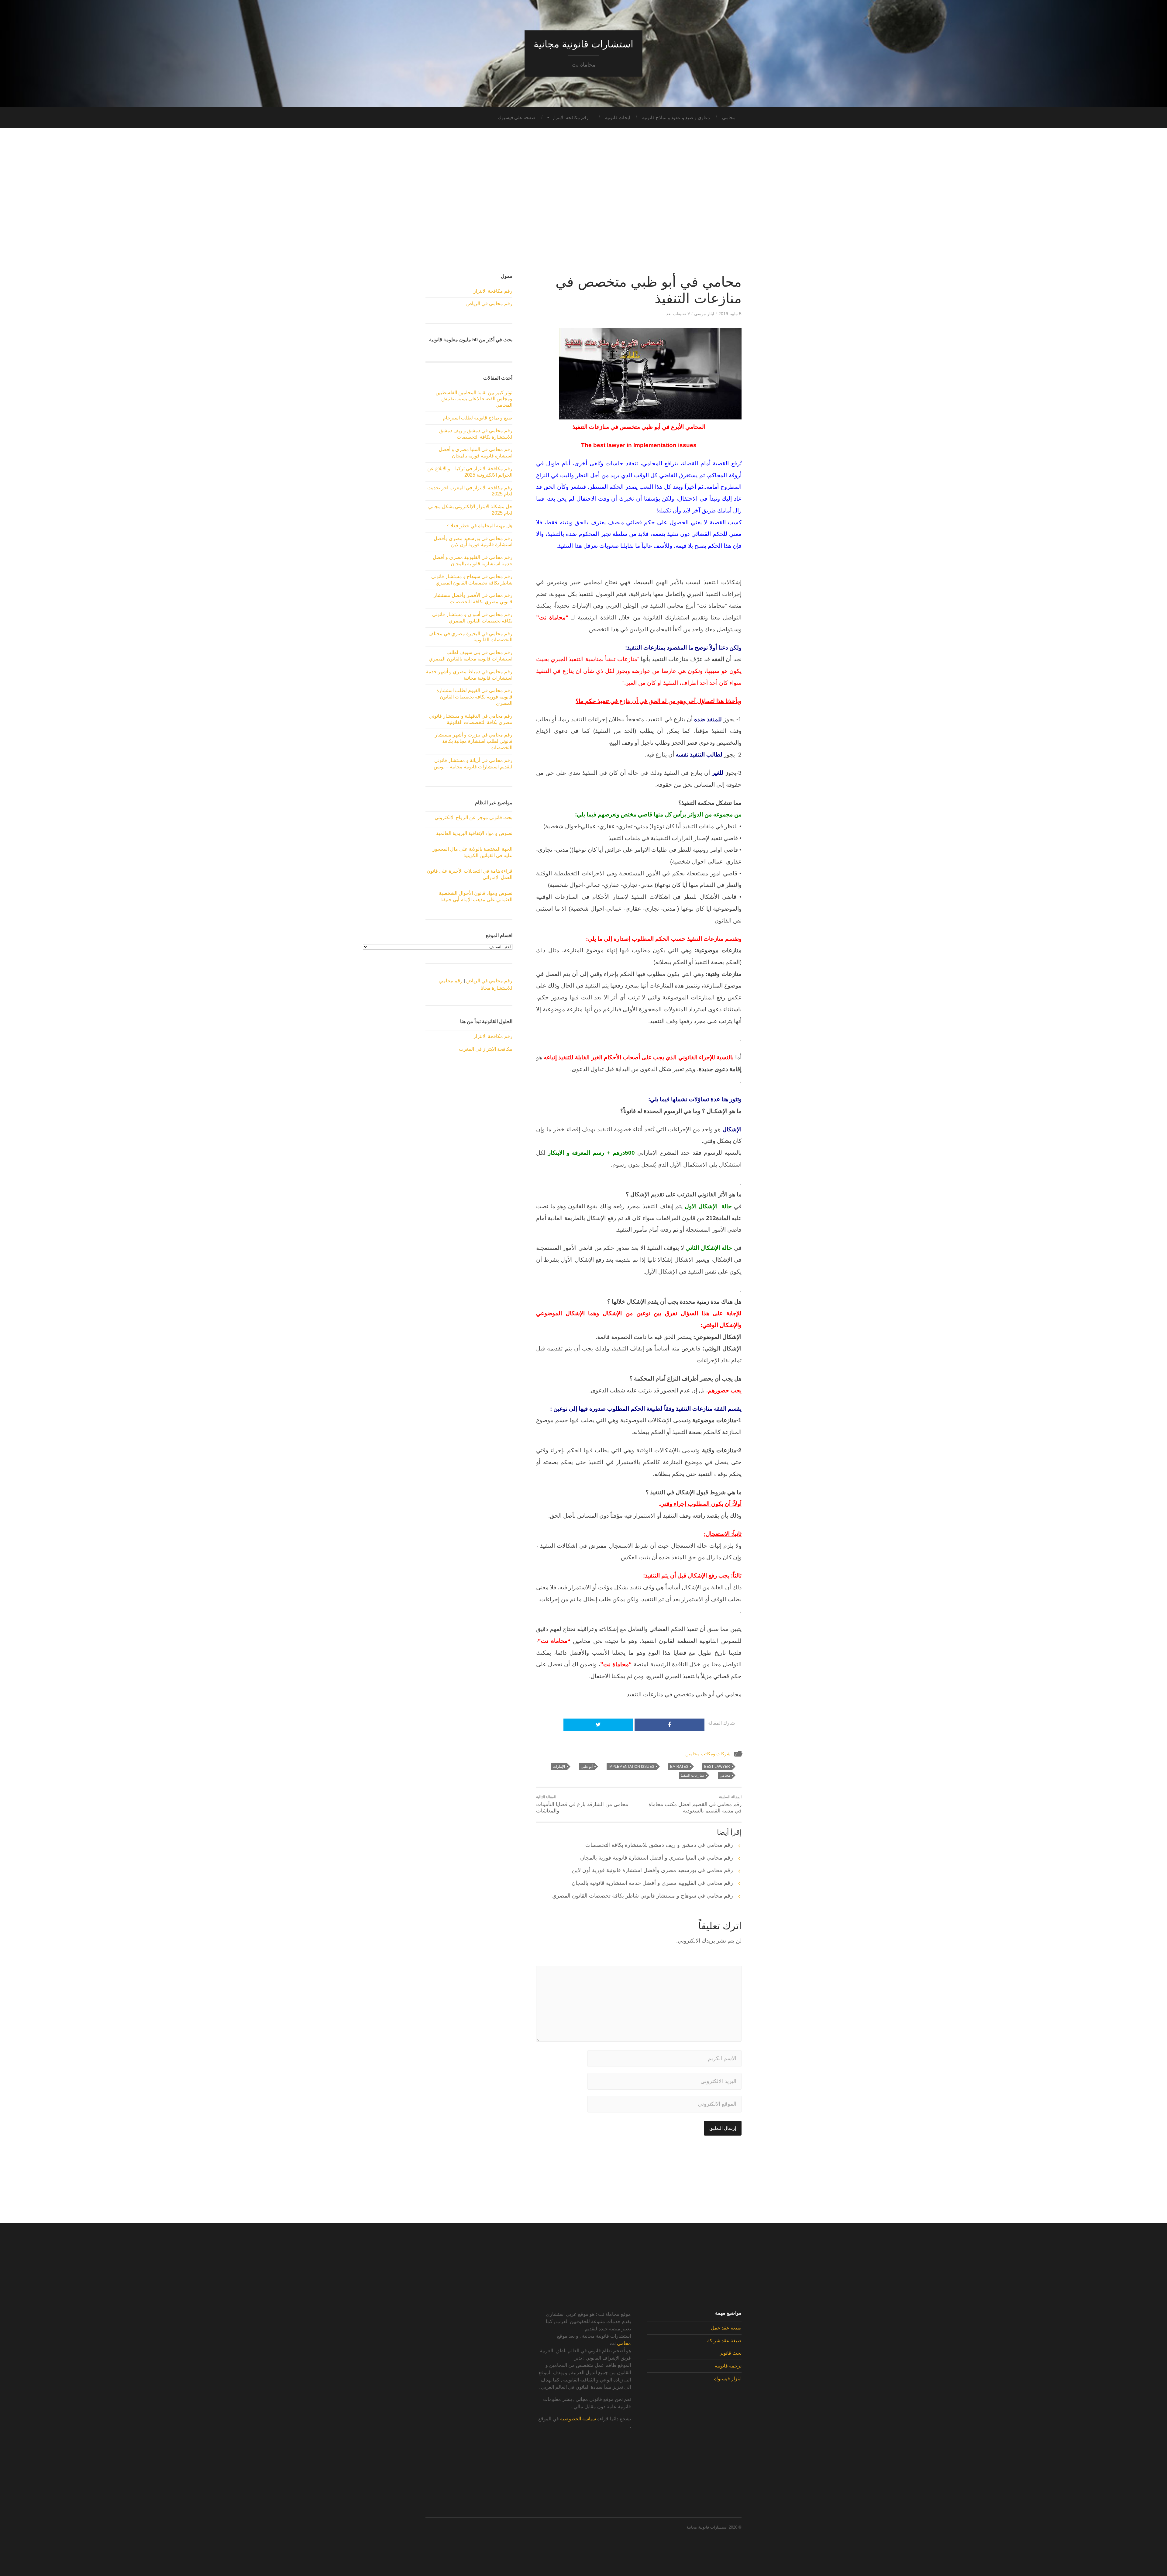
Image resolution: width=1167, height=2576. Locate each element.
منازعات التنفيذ (692, 1775)
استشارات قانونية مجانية (583, 44)
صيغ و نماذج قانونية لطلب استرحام (478, 418)
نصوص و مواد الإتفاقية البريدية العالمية (474, 833)
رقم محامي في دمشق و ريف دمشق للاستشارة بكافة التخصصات (659, 1845)
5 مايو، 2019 (730, 314)
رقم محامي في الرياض (489, 303)
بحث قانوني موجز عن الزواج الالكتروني (473, 817)
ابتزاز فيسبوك (728, 2379)
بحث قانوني (730, 2353)
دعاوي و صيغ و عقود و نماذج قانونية (676, 117)
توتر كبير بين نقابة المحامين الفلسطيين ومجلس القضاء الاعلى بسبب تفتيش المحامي (474, 399)
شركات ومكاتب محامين (708, 1754)
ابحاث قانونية (618, 117)
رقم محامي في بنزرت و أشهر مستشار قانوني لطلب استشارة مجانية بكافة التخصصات (474, 741)
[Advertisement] (583, 201)
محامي (729, 117)
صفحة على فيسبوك (517, 117)
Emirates (679, 1767)
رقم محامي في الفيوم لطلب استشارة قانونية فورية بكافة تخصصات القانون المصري (474, 697)
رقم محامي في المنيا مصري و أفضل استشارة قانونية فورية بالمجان (657, 1858)
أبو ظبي (587, 1767)
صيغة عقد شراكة (724, 2341)
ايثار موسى (704, 314)
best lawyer (717, 1767)
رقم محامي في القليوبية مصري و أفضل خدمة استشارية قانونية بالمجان (652, 1883)
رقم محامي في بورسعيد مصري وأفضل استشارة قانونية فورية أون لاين (652, 1870)
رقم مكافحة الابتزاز (570, 117)
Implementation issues (631, 1767)
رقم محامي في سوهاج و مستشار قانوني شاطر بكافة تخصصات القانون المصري (643, 1896)
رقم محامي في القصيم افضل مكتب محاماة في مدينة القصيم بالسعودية (695, 1804)
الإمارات (559, 1767)
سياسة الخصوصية (578, 2419)
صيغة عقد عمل (726, 2328)
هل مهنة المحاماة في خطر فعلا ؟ (479, 526)
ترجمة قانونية (728, 2366)
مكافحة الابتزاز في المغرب (486, 1049)
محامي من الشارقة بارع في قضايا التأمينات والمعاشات (582, 1804)
